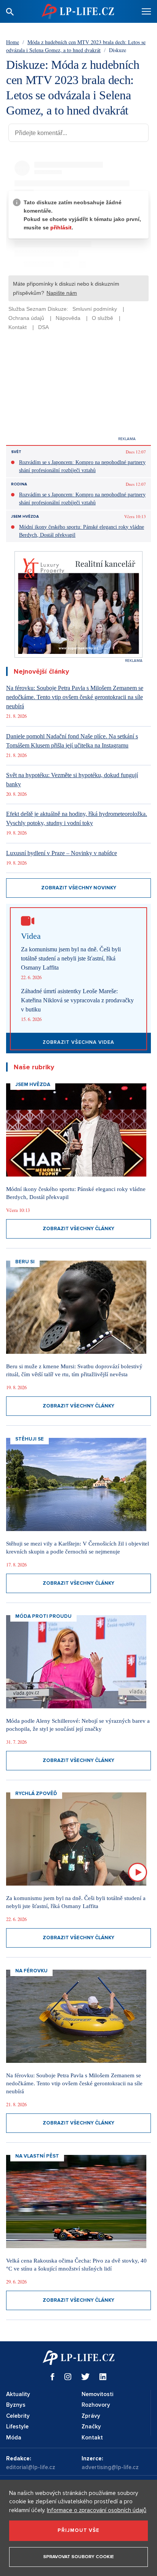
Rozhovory (96, 2405)
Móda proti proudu (43, 1616)
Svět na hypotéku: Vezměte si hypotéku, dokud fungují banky (72, 780)
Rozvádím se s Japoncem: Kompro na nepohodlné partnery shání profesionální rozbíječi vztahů (82, 466)
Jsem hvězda (25, 517)
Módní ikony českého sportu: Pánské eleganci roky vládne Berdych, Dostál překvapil (82, 531)
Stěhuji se (30, 1439)
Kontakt (92, 2438)
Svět (16, 452)
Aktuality (18, 2394)
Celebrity (18, 2416)
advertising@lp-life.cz (110, 2467)
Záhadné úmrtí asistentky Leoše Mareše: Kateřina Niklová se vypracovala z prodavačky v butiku (77, 1000)
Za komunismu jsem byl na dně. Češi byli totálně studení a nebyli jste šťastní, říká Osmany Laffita (71, 958)
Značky (91, 2427)
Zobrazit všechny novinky (79, 888)
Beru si (25, 1262)
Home (13, 42)
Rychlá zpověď (36, 1794)
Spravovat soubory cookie (78, 2557)
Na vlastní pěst (37, 2156)
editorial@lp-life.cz (31, 2467)
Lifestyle (17, 2427)
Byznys (16, 2405)
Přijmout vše (78, 2530)
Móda (14, 2438)
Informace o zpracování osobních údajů (97, 2510)
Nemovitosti (97, 2394)
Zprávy (91, 2416)
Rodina (19, 484)
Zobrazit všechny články (78, 1229)
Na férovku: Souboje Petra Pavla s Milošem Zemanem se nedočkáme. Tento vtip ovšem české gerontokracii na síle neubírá (75, 697)
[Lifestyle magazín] (78, 11)
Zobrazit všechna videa (78, 1042)
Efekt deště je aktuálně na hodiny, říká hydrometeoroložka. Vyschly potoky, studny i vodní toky (77, 818)
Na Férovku (31, 1971)
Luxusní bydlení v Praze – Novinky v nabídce (62, 853)
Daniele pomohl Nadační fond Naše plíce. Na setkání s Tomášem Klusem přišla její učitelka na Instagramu (72, 741)
